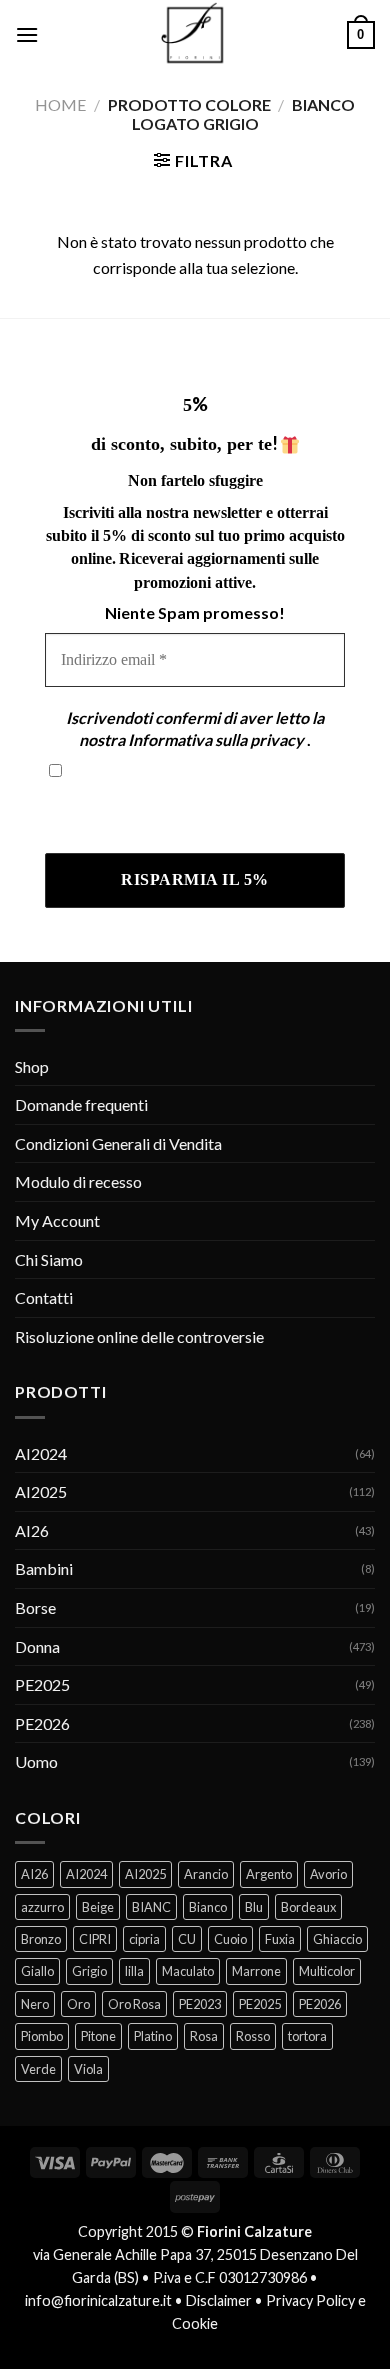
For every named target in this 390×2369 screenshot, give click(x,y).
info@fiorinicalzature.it (98, 2300)
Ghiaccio (337, 1939)
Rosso (253, 2036)
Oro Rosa (134, 2004)
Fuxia (280, 1939)
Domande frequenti (81, 1104)
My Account (57, 1220)
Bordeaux (308, 1907)
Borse (35, 1607)
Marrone (256, 1971)
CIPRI (95, 1939)
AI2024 (41, 1453)
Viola (88, 2069)
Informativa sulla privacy (216, 739)
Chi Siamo (49, 1259)
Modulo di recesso (78, 1181)
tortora (307, 2036)
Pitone (98, 2036)
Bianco (208, 1907)
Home (60, 104)
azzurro (42, 1907)
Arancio (206, 1874)
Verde (38, 2069)
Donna (37, 1646)
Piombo (42, 2036)
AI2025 (41, 1491)
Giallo (37, 1971)
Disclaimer (219, 2300)
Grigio (89, 1971)
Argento (269, 1874)
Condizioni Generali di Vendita (118, 1143)
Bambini (44, 1568)
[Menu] (27, 34)
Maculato (188, 1971)
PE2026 (42, 1723)
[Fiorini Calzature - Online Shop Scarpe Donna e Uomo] (195, 35)
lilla (134, 1971)
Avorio (328, 1874)
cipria (144, 1939)
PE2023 (200, 2004)
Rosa (204, 2036)
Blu (254, 1907)
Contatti (44, 1297)
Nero (35, 2004)
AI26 (32, 1530)
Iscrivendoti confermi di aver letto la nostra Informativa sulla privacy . (194, 812)
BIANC (151, 1907)
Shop (32, 1066)
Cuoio (230, 1939)
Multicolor (327, 1971)
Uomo (36, 1761)
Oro (78, 2004)
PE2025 (42, 1684)
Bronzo (41, 1939)
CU (187, 1939)
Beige (98, 1907)
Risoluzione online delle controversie (139, 1336)
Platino (153, 2036)
